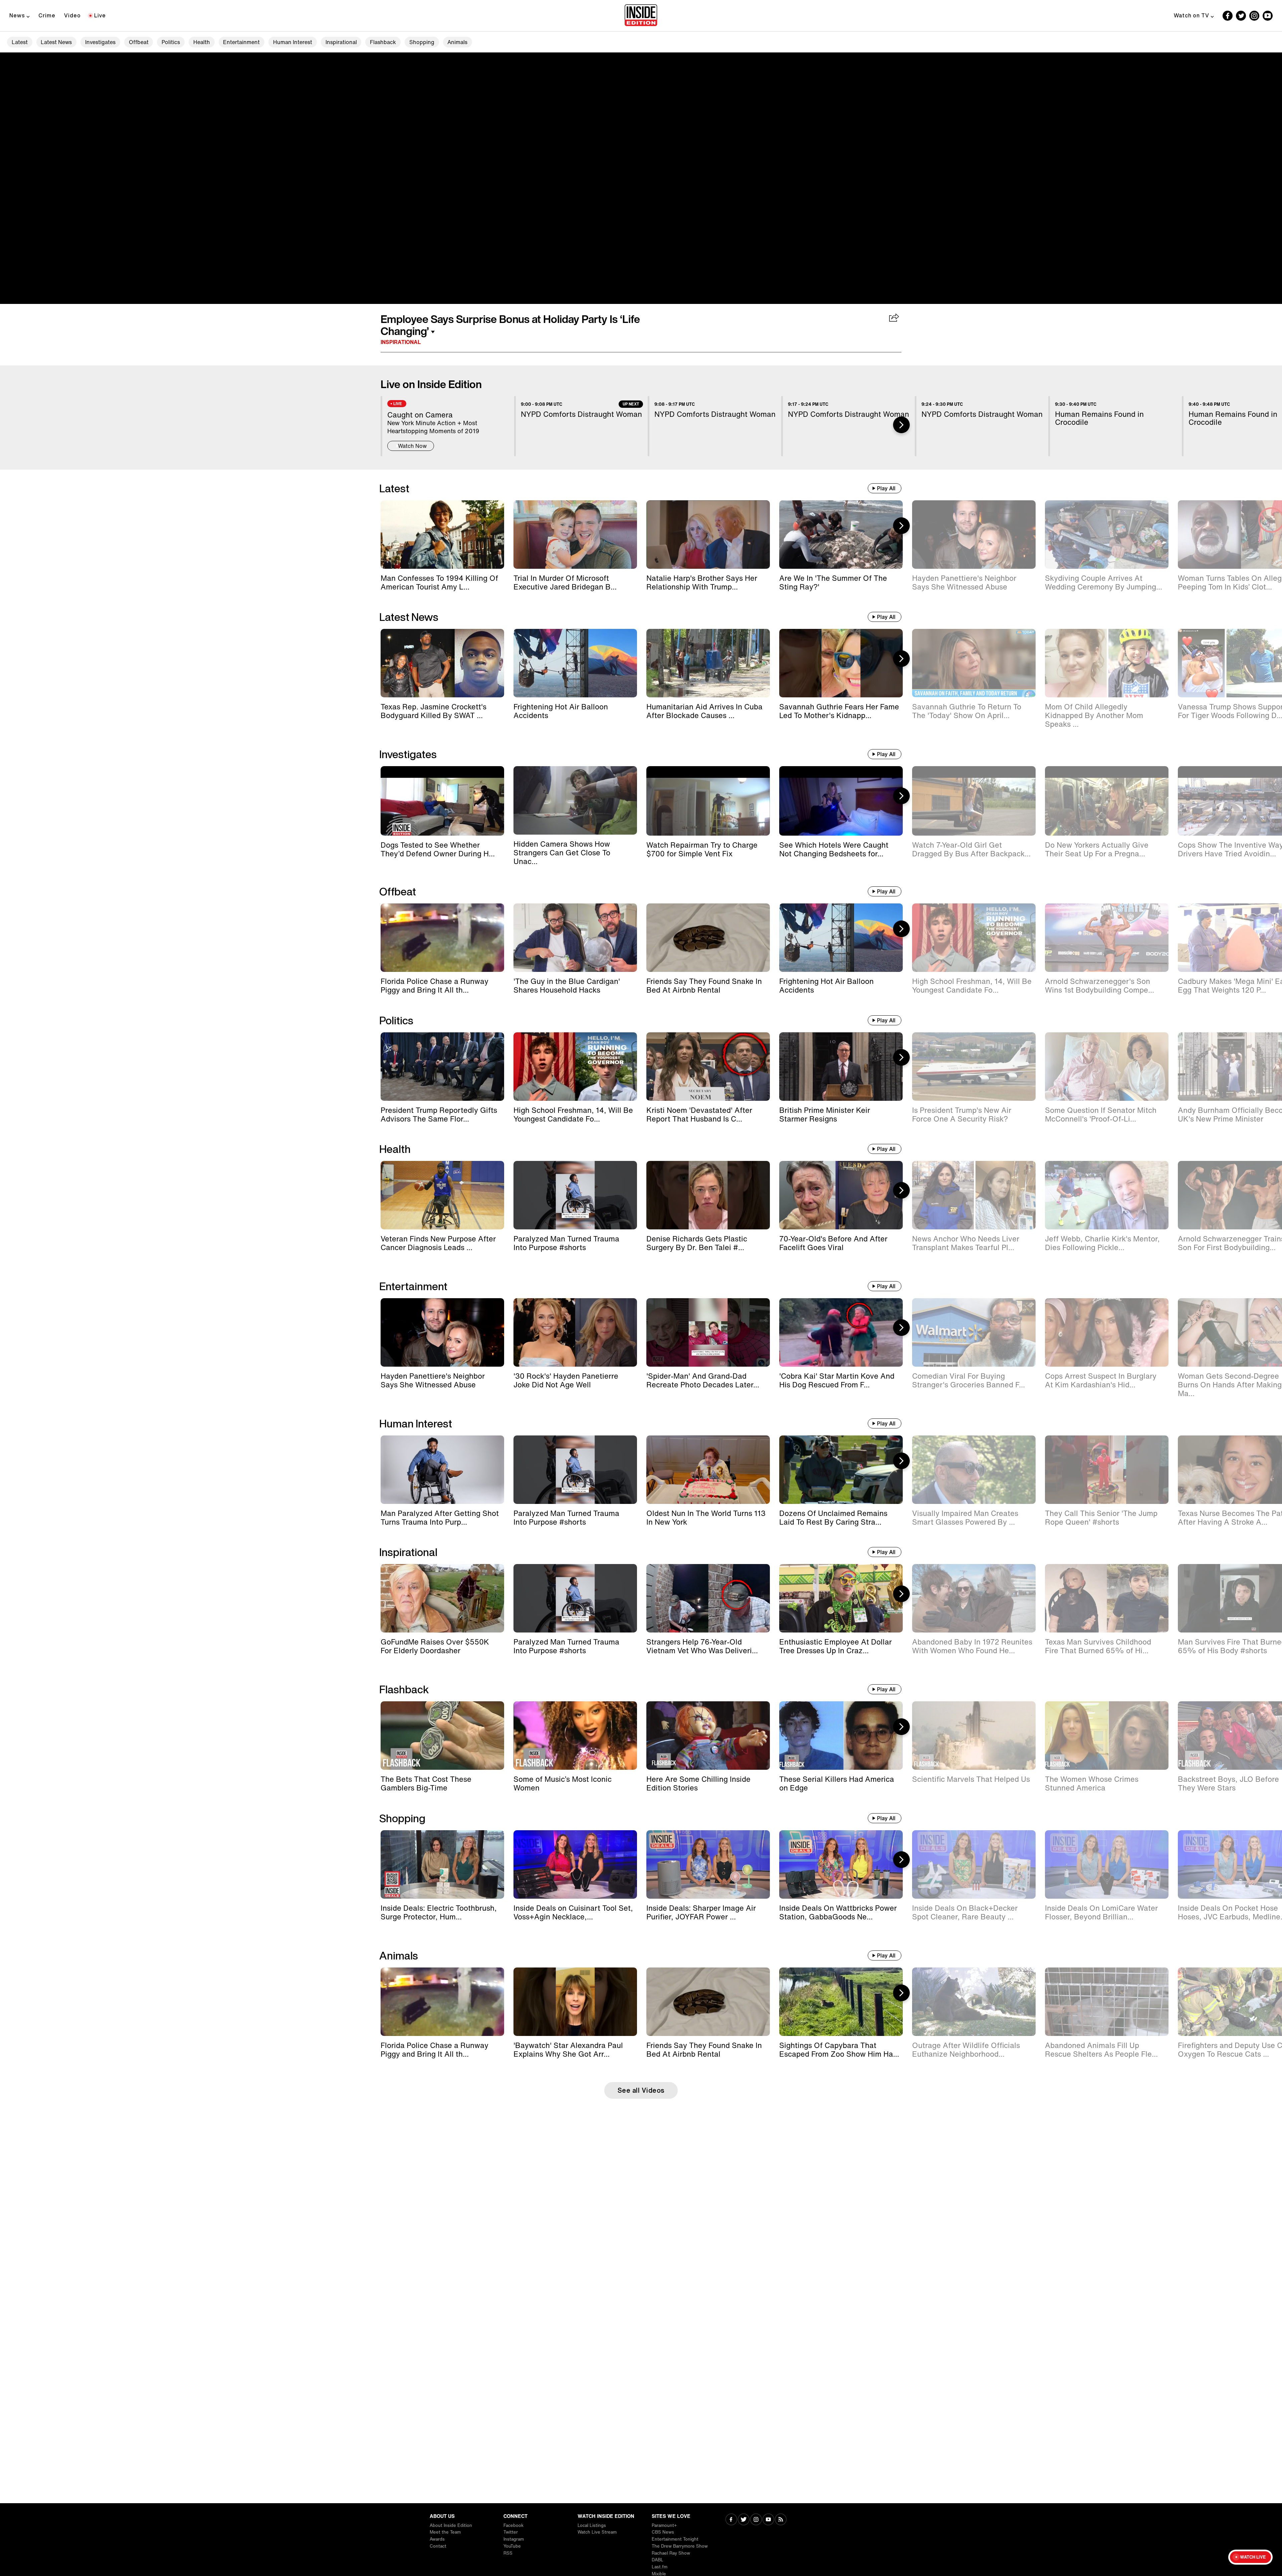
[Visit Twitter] (744, 2520)
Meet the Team (445, 2532)
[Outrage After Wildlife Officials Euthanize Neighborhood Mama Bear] (974, 2002)
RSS (508, 2553)
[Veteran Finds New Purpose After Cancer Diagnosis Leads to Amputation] (442, 1195)
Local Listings (592, 2525)
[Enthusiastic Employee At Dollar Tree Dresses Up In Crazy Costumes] (841, 1598)
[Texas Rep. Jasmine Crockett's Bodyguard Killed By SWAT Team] (442, 663)
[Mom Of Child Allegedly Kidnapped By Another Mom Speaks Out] (1107, 663)
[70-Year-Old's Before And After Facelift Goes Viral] (841, 1195)
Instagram (514, 2539)
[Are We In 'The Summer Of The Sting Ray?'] (841, 535)
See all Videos (641, 2090)
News (17, 15)
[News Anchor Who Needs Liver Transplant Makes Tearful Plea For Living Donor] (974, 1195)
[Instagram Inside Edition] (1254, 16)
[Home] (641, 16)
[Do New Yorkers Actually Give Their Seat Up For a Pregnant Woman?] (1107, 801)
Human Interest (293, 42)
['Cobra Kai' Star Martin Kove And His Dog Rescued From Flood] (841, 1332)
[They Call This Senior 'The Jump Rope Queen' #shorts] (1107, 1470)
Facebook (513, 2525)
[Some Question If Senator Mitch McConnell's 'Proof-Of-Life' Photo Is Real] (1107, 1067)
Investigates (100, 42)
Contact (438, 2546)
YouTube (512, 2546)
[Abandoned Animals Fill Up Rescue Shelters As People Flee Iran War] (1107, 2002)
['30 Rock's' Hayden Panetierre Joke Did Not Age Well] (575, 1332)
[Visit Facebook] (731, 2520)
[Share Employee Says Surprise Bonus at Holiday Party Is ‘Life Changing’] (894, 318)
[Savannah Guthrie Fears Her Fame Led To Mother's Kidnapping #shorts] (841, 663)
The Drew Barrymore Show (680, 2546)
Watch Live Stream (597, 2532)
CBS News (663, 2532)
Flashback (383, 42)
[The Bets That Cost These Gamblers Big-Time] (442, 1736)
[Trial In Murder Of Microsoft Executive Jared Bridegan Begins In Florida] (575, 535)
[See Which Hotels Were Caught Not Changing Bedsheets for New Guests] (841, 801)
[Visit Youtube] (768, 2520)
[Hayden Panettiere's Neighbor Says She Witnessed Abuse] (974, 535)
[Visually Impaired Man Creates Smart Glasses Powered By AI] (974, 1470)
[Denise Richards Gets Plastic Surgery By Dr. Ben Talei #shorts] (708, 1195)
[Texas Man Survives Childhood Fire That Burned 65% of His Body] (1107, 1598)
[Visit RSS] (781, 2520)
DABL (658, 2560)
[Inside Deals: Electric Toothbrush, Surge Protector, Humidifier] (442, 1864)
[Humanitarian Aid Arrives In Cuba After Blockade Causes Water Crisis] (708, 663)
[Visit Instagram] (756, 2520)
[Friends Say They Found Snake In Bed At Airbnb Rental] (708, 938)
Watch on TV (1192, 15)
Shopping (422, 42)
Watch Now (412, 446)
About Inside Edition (451, 2525)
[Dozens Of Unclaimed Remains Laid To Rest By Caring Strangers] (841, 1470)
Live (100, 15)
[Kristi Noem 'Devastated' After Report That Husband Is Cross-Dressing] (708, 1067)
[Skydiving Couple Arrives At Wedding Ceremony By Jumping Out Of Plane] (1107, 535)
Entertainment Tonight (675, 2539)
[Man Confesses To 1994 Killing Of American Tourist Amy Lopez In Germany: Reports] (442, 535)
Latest (20, 42)
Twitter (511, 2532)
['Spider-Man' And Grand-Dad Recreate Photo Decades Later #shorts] (708, 1332)
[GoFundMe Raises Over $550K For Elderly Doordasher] (442, 1598)
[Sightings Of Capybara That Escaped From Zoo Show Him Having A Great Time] (841, 2002)
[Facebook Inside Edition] (1228, 16)
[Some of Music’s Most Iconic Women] (575, 1736)
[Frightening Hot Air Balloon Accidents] (575, 663)
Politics (171, 42)
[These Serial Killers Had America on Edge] (841, 1736)
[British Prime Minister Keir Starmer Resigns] (841, 1067)
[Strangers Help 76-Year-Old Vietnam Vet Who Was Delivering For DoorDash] (708, 1598)
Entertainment (241, 42)
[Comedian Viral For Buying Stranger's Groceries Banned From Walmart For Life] (974, 1332)
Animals (457, 42)
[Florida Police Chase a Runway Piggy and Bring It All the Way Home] (442, 938)
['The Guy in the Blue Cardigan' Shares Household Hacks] (575, 938)
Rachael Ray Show (671, 2553)
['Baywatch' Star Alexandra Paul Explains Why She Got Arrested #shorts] (575, 2002)
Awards (437, 2539)
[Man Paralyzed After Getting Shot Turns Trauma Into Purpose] (442, 1470)
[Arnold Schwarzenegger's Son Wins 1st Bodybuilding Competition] (1107, 938)
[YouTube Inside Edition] (1268, 16)
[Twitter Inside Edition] (1241, 16)
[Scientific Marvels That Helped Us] (974, 1736)
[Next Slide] (901, 425)
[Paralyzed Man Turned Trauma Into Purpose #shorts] (575, 1195)
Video (72, 15)
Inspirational (341, 42)
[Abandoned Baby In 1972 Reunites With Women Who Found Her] (974, 1598)
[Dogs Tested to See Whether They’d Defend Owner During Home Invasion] (442, 801)
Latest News (56, 42)
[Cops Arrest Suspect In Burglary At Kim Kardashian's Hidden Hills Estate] (1107, 1332)
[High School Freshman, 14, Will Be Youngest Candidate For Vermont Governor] (974, 938)
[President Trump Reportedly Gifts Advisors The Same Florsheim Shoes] (442, 1067)
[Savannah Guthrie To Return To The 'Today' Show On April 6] (974, 663)
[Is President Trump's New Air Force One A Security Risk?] (974, 1067)
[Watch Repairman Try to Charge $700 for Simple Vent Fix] (708, 801)
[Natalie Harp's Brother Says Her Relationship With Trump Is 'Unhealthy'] (708, 535)
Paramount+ (664, 2525)
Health (202, 42)
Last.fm (660, 2567)
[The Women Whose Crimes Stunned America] (1107, 1736)
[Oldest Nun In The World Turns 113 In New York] (708, 1470)
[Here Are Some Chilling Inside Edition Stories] (708, 1736)
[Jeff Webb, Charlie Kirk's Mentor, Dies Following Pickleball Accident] (1107, 1195)
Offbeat (139, 42)
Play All (886, 488)
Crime (47, 15)
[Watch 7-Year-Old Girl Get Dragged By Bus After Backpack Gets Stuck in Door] (974, 801)
